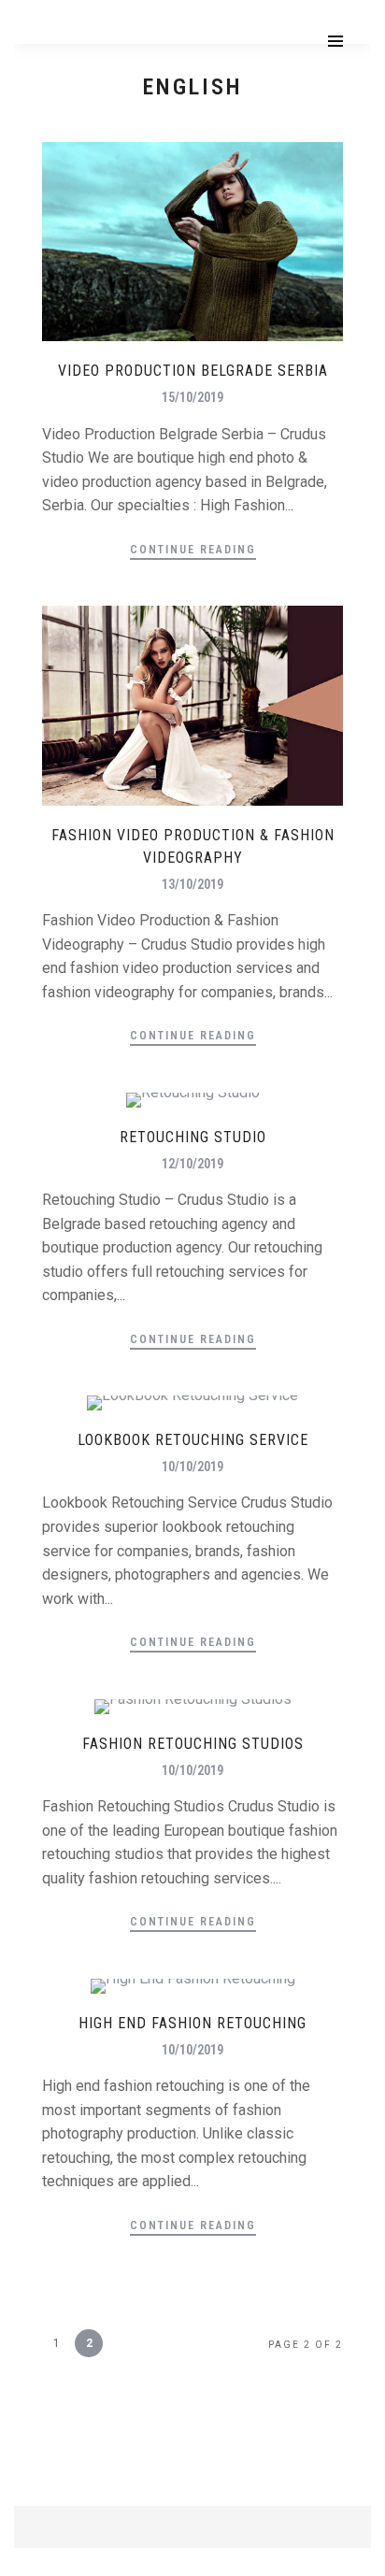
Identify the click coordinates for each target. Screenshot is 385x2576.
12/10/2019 (192, 1164)
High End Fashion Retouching (192, 2023)
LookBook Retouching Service (193, 1440)
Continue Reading (193, 550)
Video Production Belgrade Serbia (193, 371)
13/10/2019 (192, 884)
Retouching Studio (193, 1137)
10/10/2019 (192, 1467)
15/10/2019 (192, 397)
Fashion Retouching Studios (193, 1744)
